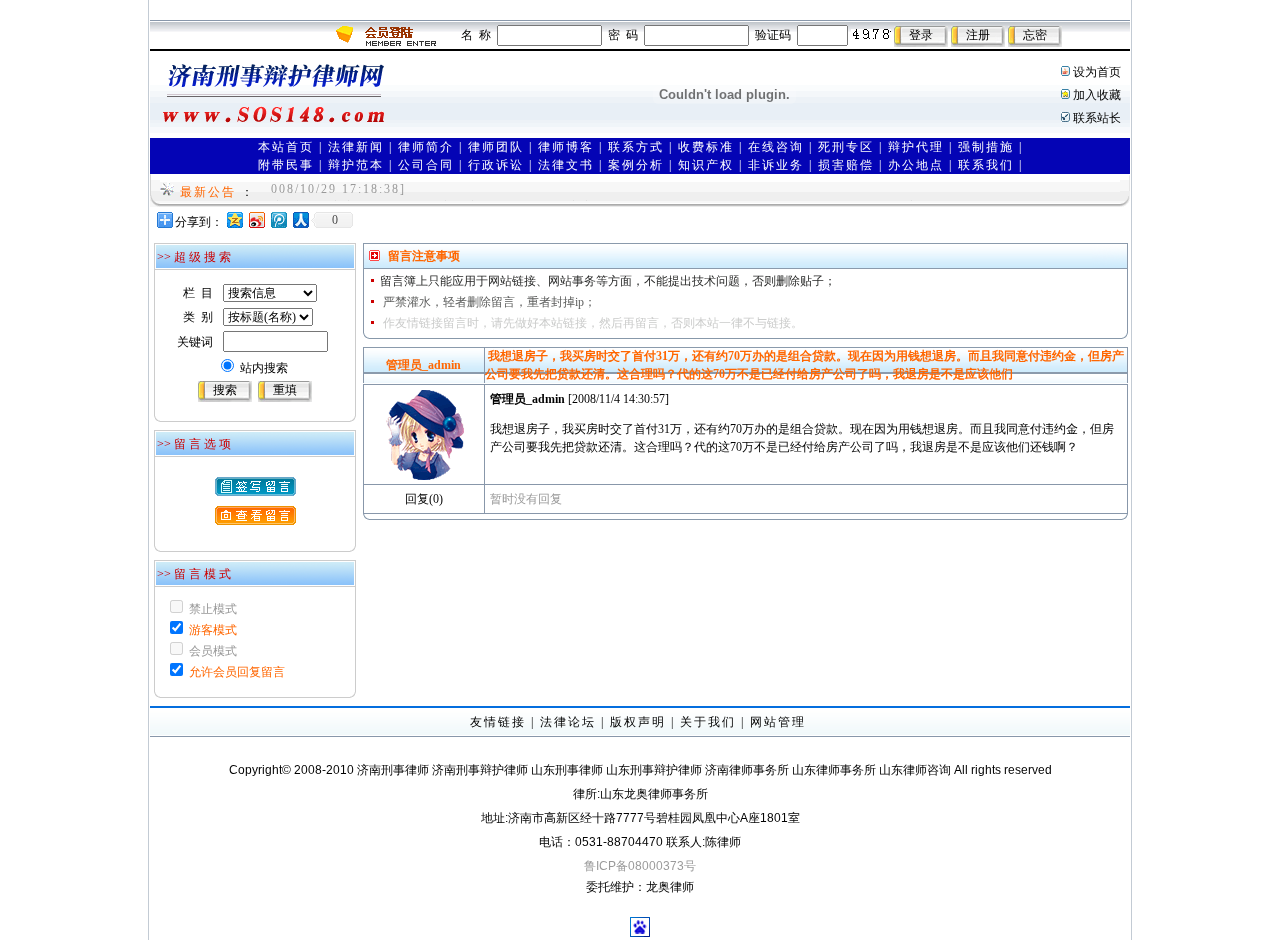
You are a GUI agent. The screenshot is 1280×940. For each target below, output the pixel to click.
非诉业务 (776, 165)
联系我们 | (990, 165)
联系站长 (1097, 118)
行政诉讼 (496, 165)
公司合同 (426, 165)
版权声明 (638, 722)
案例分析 (636, 165)
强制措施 (986, 147)
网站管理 (778, 722)
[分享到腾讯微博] (278, 219)
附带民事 (286, 165)
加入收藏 (1097, 95)
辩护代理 (916, 147)
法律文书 (566, 165)
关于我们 (708, 722)
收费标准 (706, 147)
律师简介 (426, 147)
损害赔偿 (846, 165)
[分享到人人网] (300, 219)
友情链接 (498, 722)
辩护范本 (356, 165)
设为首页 (1097, 72)
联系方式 (636, 147)
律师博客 (566, 147)
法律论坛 (568, 722)
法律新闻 (356, 147)
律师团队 (496, 147)
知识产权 (706, 165)
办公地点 (916, 165)
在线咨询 (776, 147)
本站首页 (286, 147)
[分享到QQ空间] (234, 219)
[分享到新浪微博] (256, 219)
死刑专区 (846, 147)
